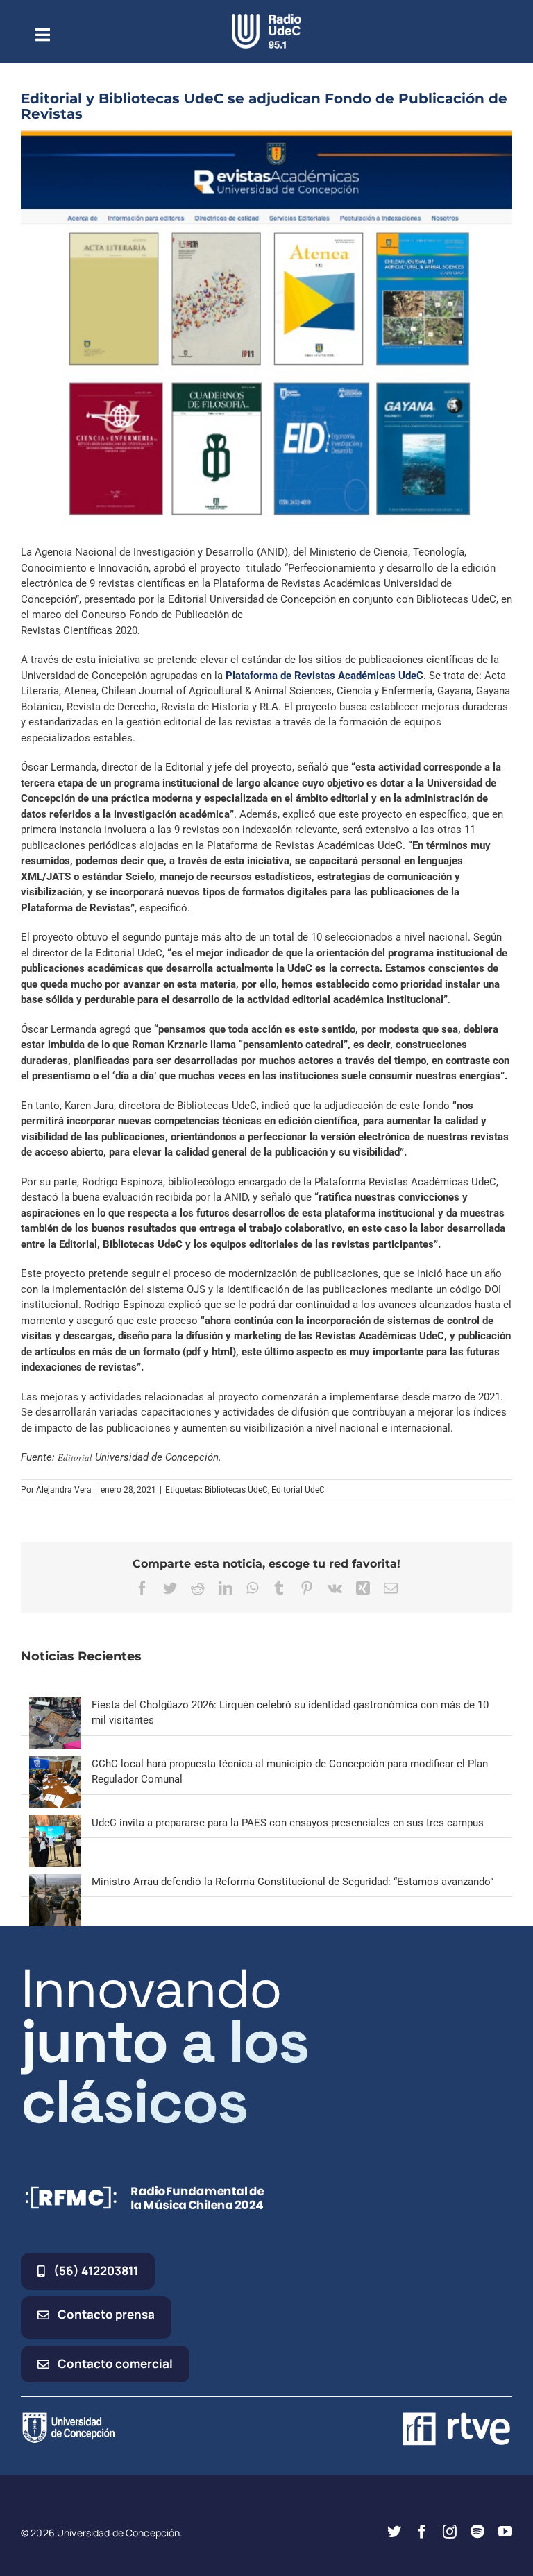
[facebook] (422, 2532)
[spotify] (477, 2532)
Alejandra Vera (64, 1490)
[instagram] (450, 2532)
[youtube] (505, 2532)
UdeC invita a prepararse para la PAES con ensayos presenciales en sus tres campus (288, 1823)
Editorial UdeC (298, 1490)
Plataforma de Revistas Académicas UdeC (324, 676)
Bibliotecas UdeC (236, 1490)
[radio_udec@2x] (266, 19)
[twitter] (394, 2532)
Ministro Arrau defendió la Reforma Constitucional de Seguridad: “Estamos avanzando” (293, 1882)
